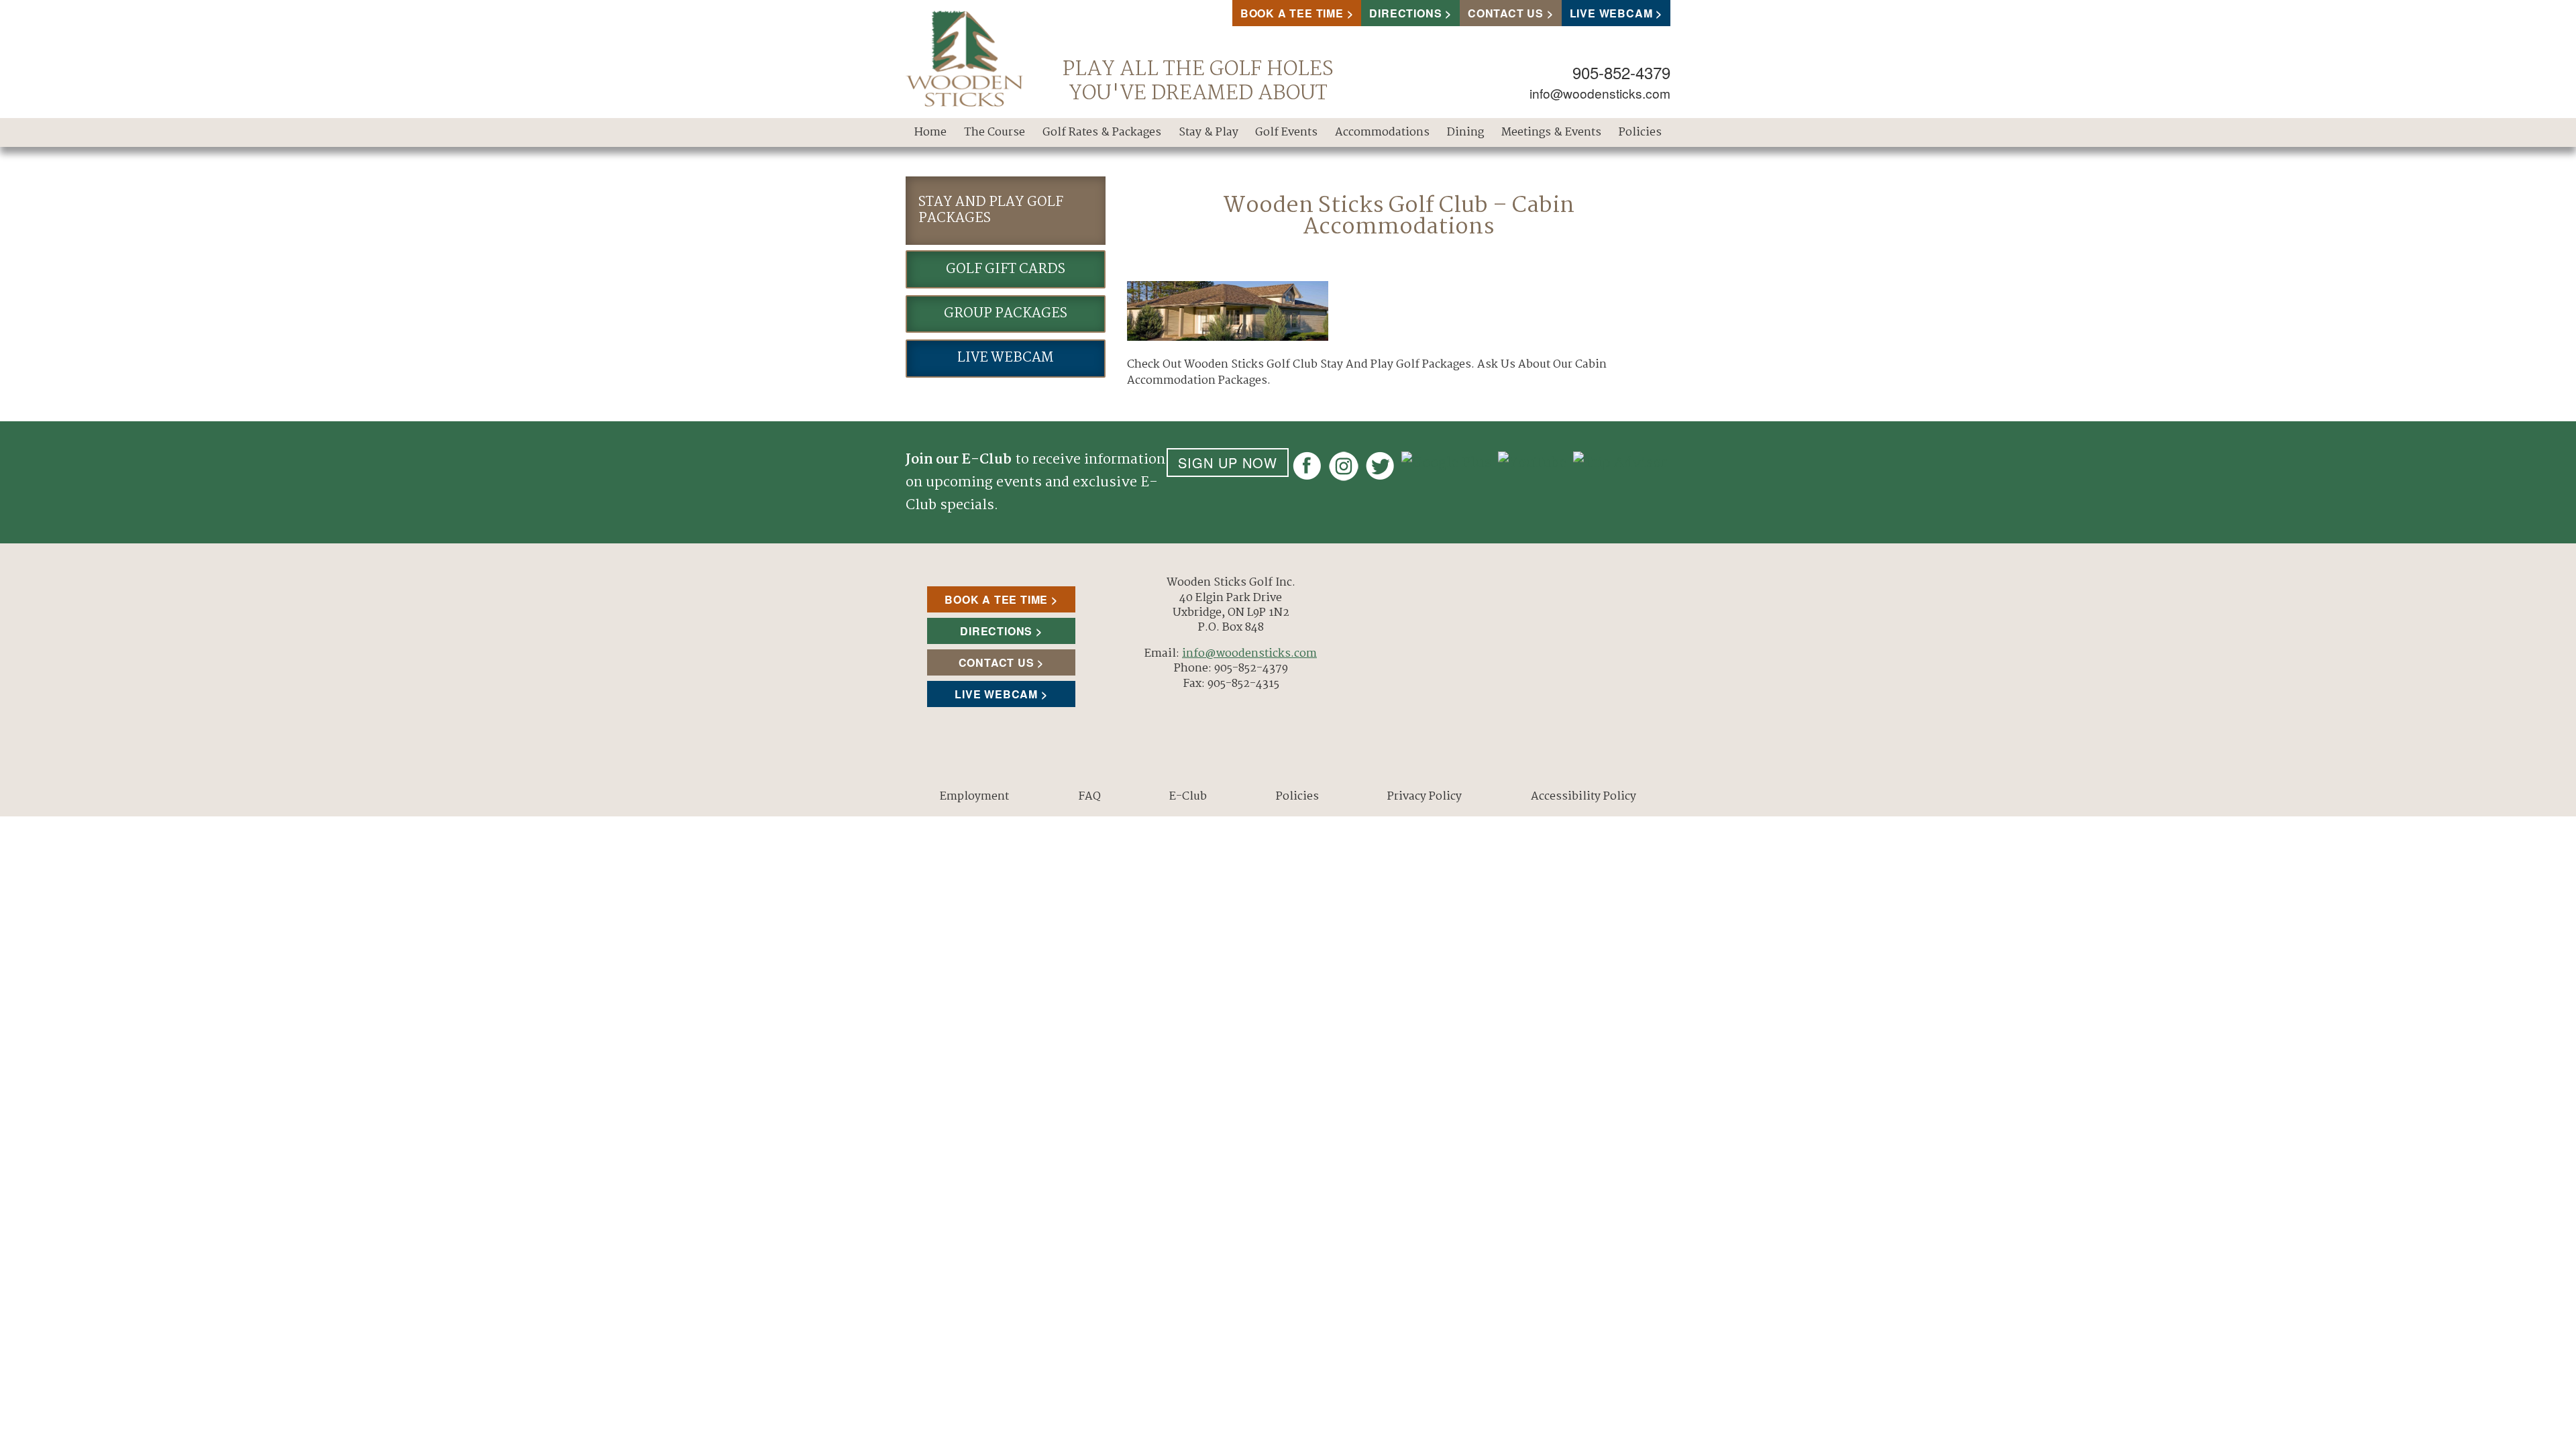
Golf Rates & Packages (1102, 132)
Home (930, 132)
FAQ (1089, 797)
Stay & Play (1209, 132)
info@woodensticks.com (1600, 93)
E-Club (1188, 797)
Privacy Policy (1425, 797)
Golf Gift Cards (1006, 269)
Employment (974, 797)
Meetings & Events (1551, 132)
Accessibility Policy (1584, 797)
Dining (1465, 132)
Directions (1405, 13)
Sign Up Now (1228, 463)
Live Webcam (1611, 13)
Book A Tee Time (1292, 13)
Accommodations (1382, 132)
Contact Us (1506, 13)
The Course (995, 132)
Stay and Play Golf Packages (991, 210)
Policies (1640, 132)
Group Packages (1006, 314)
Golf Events (1286, 132)
